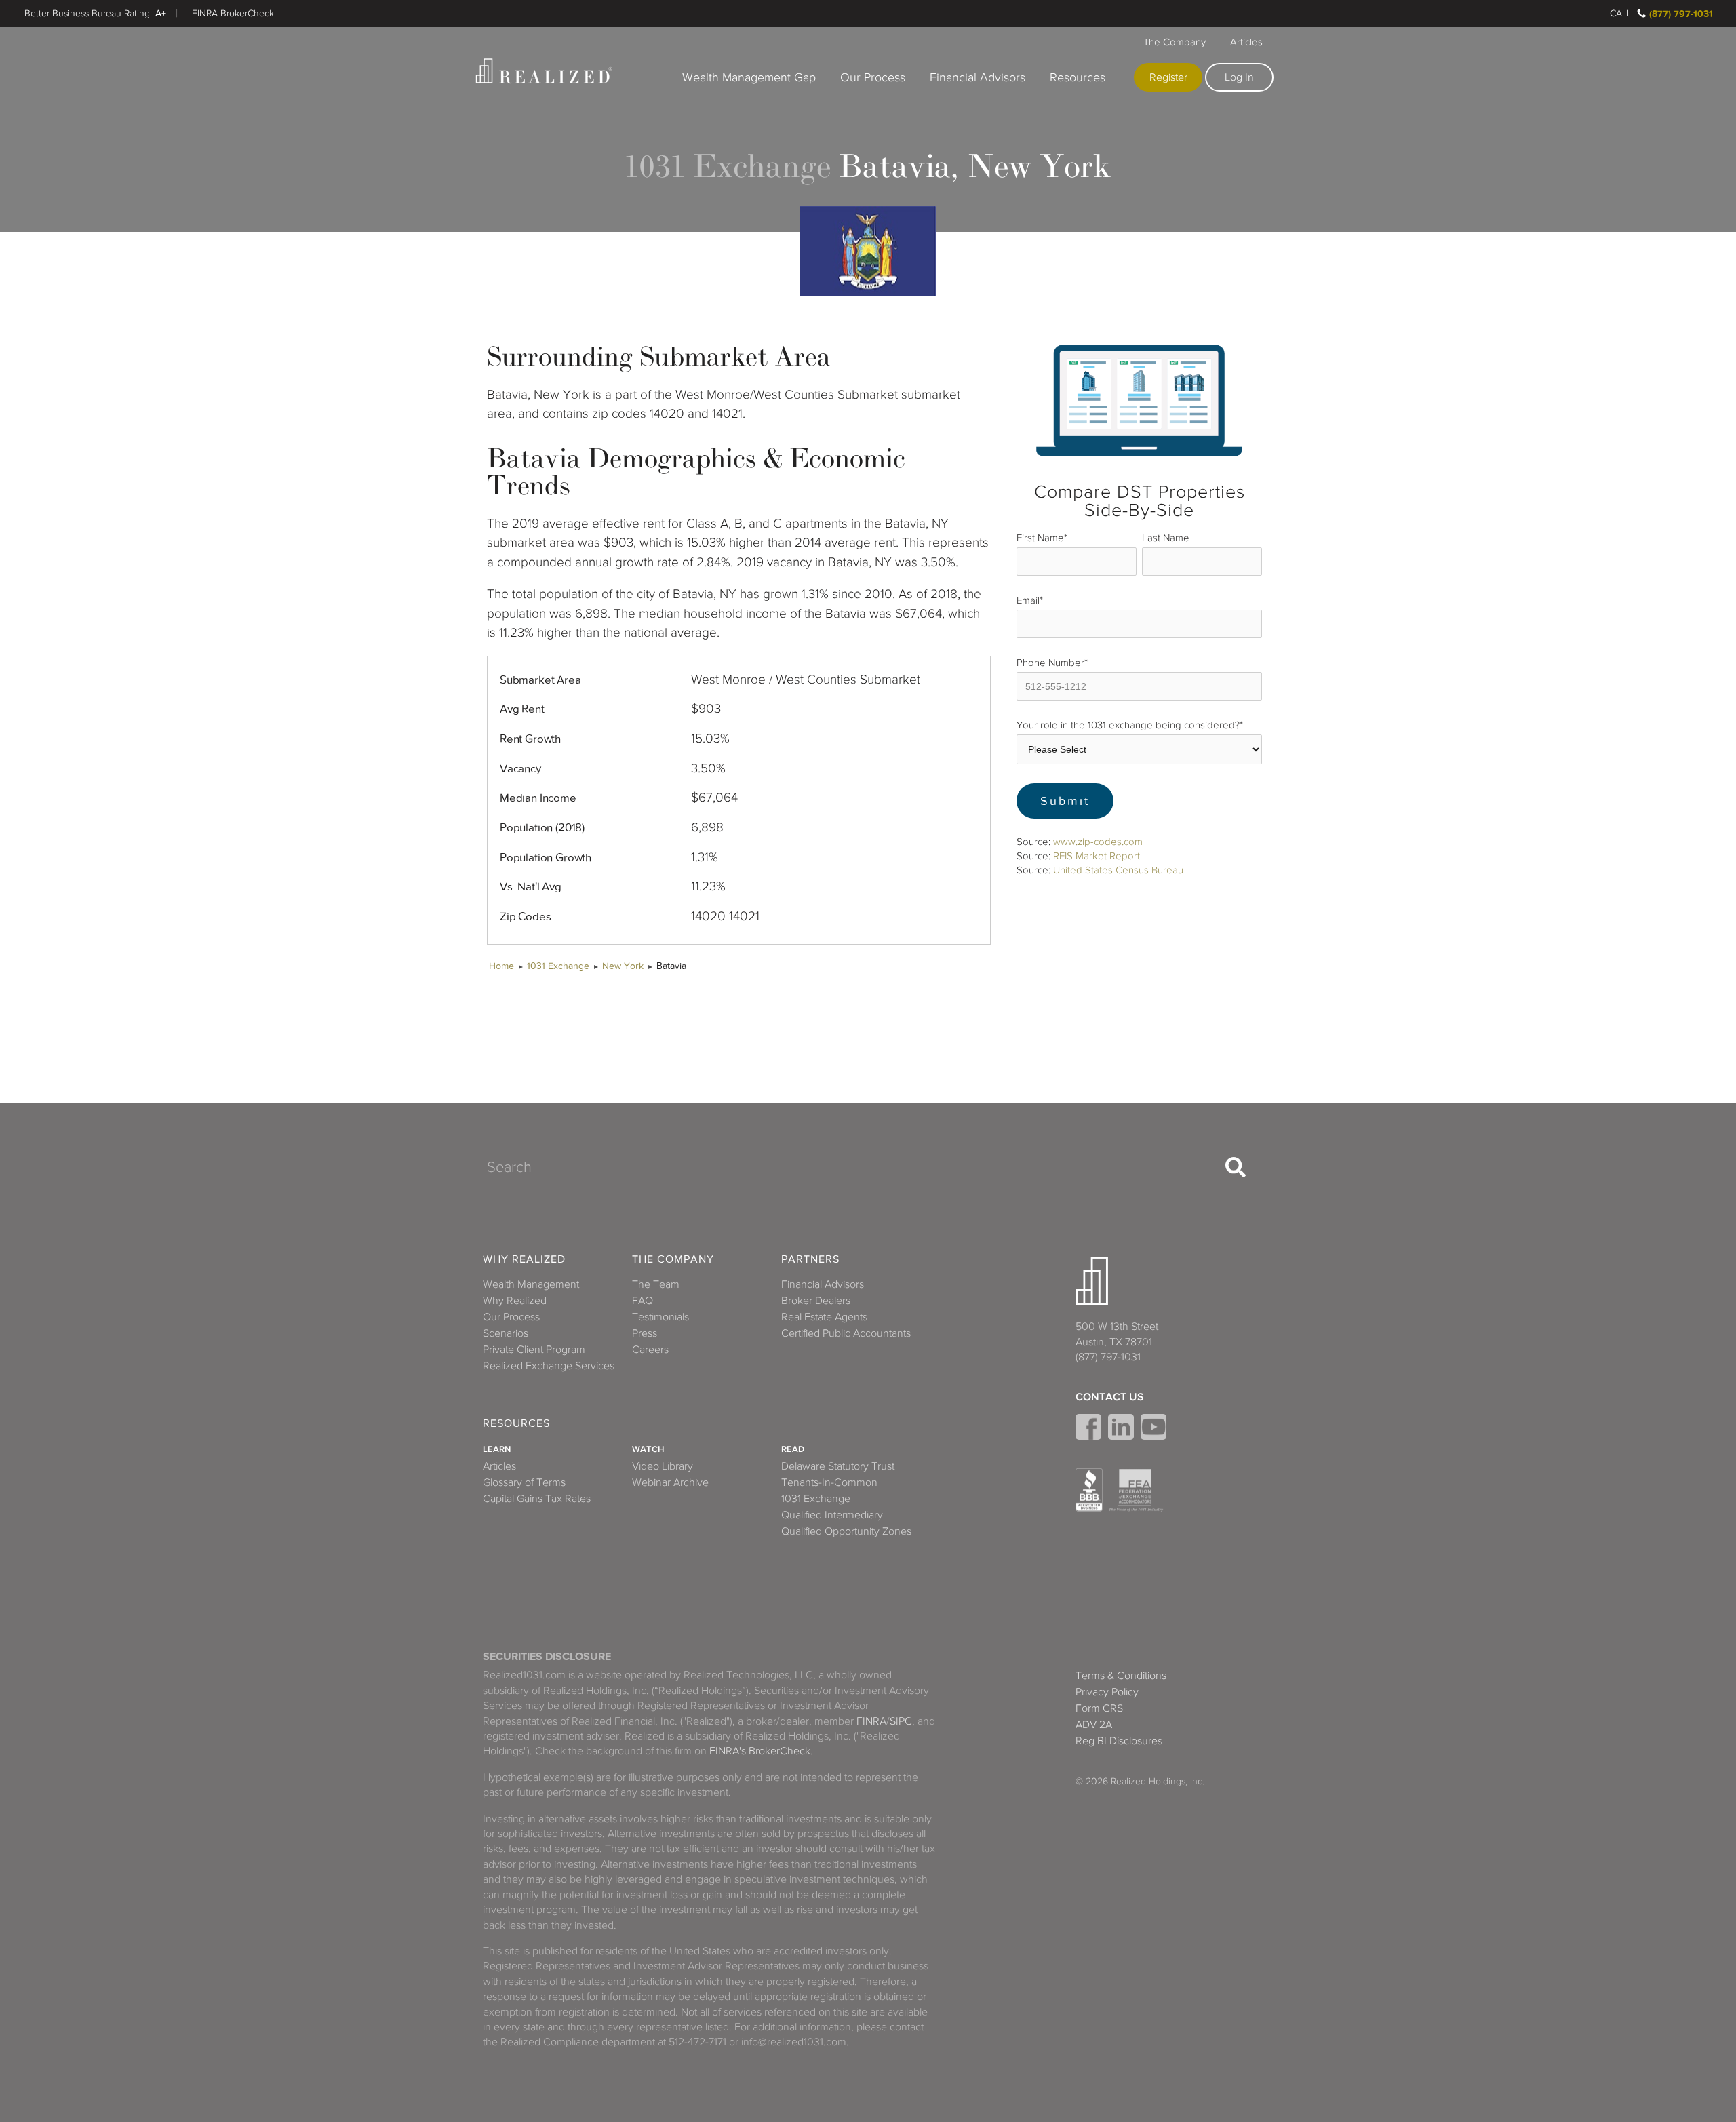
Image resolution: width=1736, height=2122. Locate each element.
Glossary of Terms (524, 1482)
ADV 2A (1094, 1725)
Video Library (663, 1466)
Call (1621, 13)
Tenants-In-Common (829, 1482)
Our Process (873, 77)
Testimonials (660, 1317)
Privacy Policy (1107, 1692)
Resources (1078, 77)
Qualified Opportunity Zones (846, 1531)
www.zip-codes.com (1098, 842)
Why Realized (524, 1260)
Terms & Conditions (1121, 1676)
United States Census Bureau (1118, 870)
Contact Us (1110, 1397)
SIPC (901, 1721)
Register (1168, 77)
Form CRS (1099, 1708)
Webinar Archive (670, 1482)
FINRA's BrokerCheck (760, 1751)
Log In (1239, 77)
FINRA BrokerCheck (233, 13)
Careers (650, 1350)
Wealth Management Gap (749, 77)
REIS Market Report (1097, 856)
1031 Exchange (558, 966)
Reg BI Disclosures (1119, 1741)
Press (645, 1333)
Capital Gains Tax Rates (537, 1499)
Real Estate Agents (824, 1317)
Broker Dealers (816, 1301)
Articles (1246, 42)
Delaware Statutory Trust (838, 1466)
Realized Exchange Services (549, 1366)
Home (501, 966)
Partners (810, 1260)
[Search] (1236, 1167)
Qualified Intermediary (832, 1515)
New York (623, 966)
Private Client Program (534, 1350)
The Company (1175, 42)
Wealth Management (531, 1284)
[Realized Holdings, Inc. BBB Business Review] (1089, 1490)
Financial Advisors (978, 77)
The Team (656, 1284)
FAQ (643, 1301)
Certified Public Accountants (846, 1333)
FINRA (871, 1721)
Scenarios (506, 1333)
